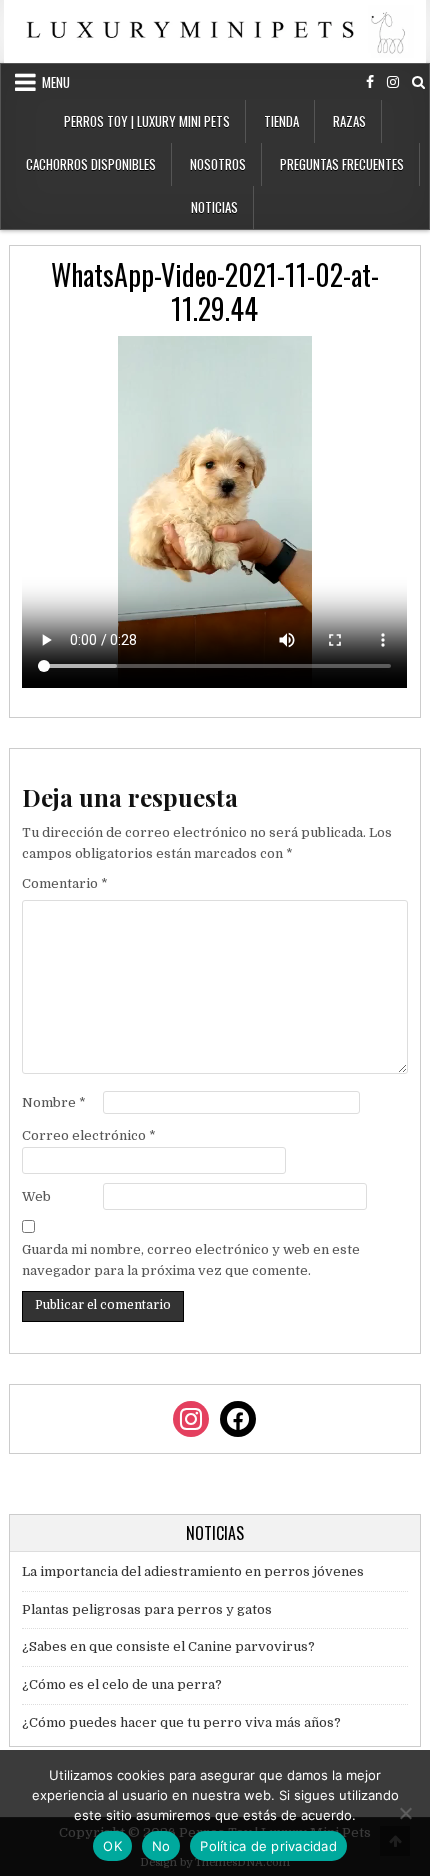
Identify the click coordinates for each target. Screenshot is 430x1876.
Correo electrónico (89, 1135)
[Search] (418, 82)
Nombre (54, 1102)
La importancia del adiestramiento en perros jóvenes (193, 1571)
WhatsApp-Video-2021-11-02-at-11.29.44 (215, 291)
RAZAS (349, 121)
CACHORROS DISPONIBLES (91, 164)
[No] (405, 1813)
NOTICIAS (214, 207)
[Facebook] (370, 82)
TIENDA (281, 121)
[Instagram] (393, 82)
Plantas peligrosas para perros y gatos (147, 1609)
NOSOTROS (218, 164)
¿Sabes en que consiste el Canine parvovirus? (168, 1646)
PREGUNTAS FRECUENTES (342, 164)
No (161, 1846)
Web (36, 1196)
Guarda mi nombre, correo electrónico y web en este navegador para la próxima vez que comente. (191, 1260)
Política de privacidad (268, 1846)
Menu (56, 82)
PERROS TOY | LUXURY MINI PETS (147, 121)
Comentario (65, 883)
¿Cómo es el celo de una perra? (122, 1684)
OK (112, 1846)
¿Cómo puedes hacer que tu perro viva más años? (181, 1722)
